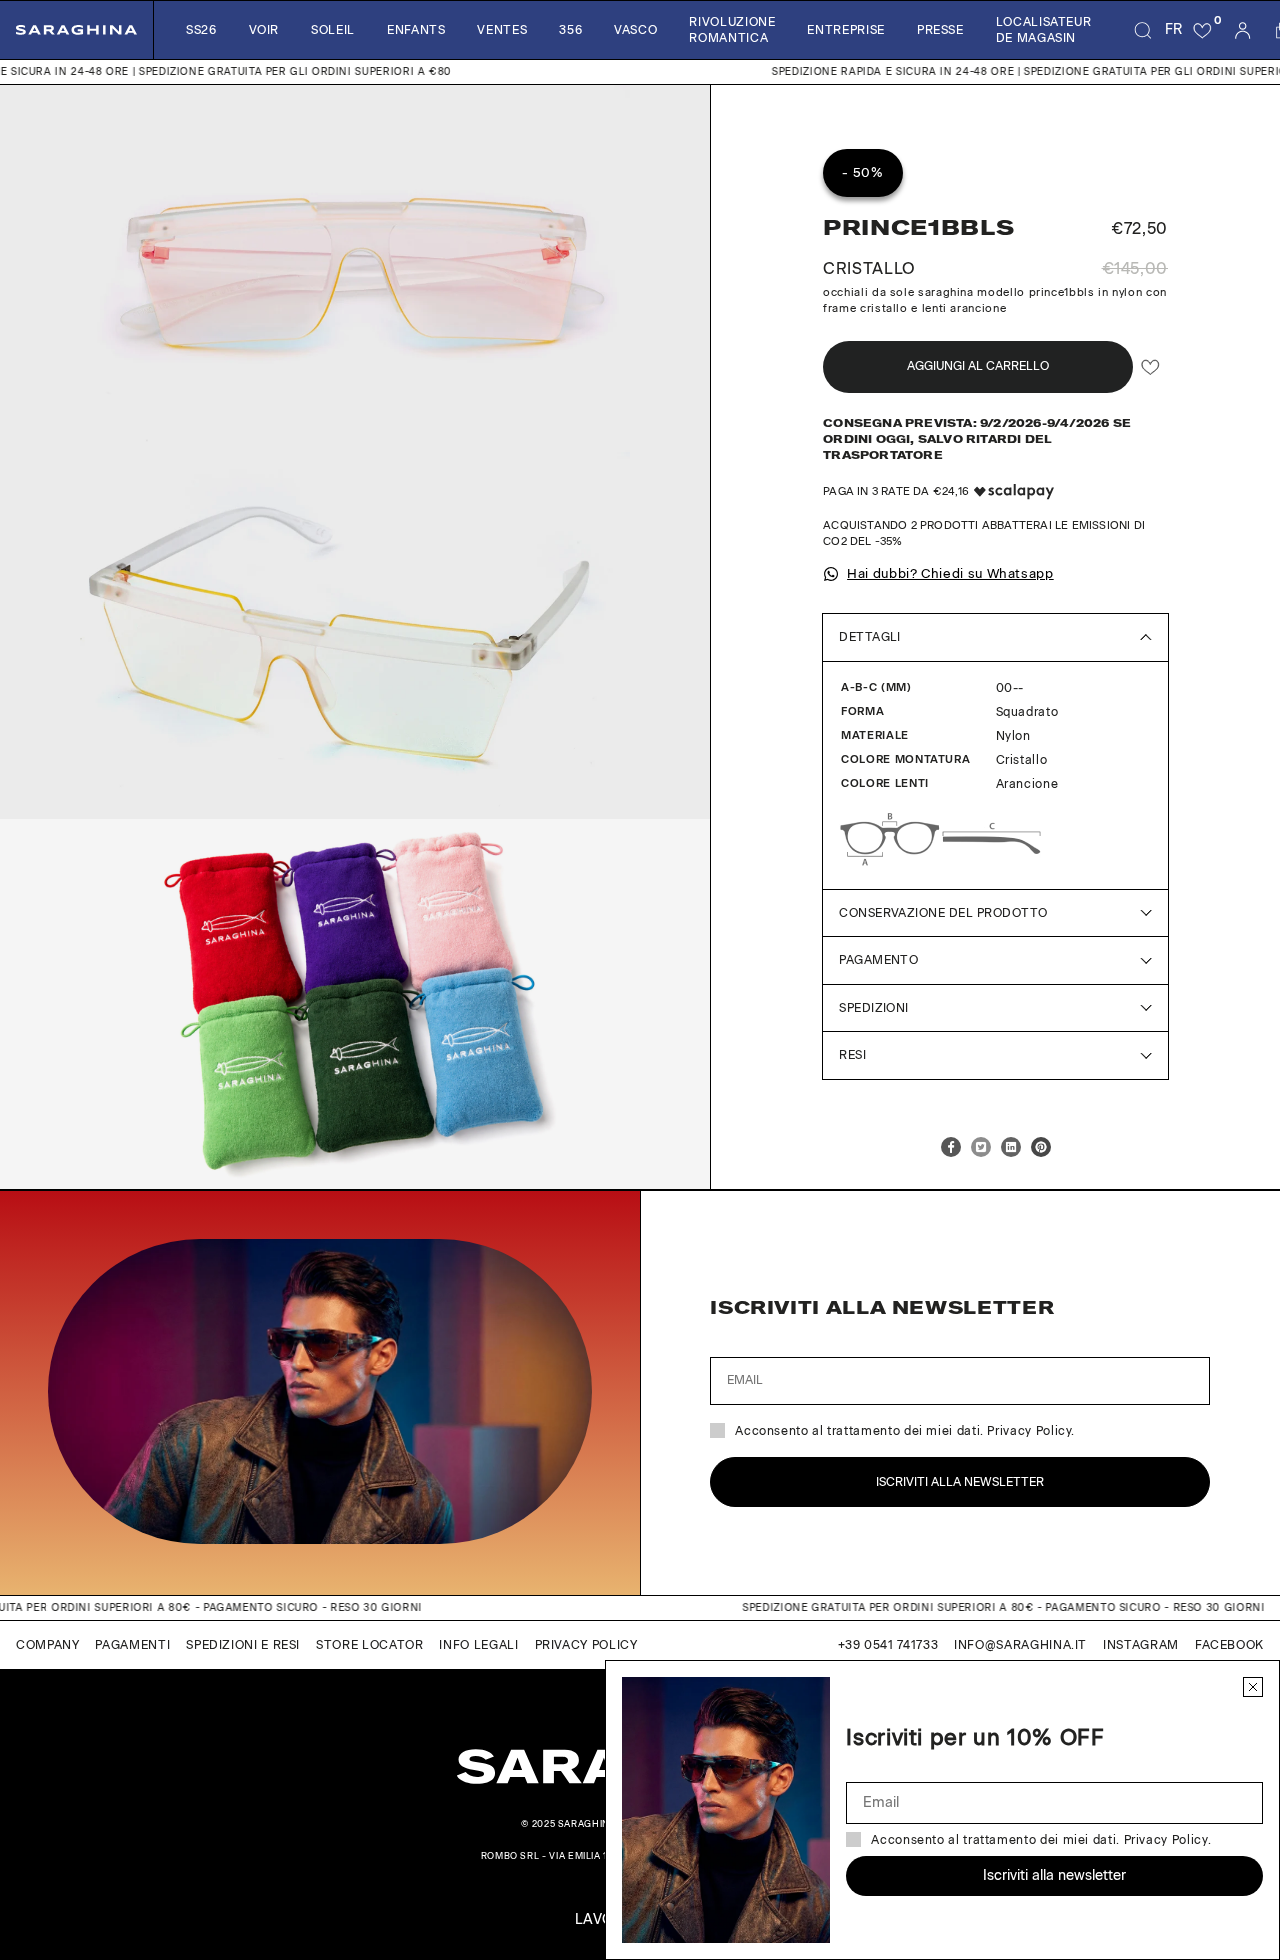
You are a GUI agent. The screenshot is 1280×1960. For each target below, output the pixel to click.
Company (47, 1645)
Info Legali (478, 1645)
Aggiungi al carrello (978, 366)
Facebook (1229, 1645)
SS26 (201, 30)
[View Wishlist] (1203, 30)
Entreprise (845, 30)
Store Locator (369, 1645)
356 (570, 30)
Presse (940, 30)
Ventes (502, 30)
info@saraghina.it (1020, 1645)
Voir (264, 30)
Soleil (333, 30)
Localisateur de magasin (1044, 30)
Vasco (635, 30)
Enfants (416, 30)
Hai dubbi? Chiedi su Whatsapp (950, 573)
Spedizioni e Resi (243, 1645)
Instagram (1141, 1645)
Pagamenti (132, 1645)
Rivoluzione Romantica (732, 30)
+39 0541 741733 (888, 1645)
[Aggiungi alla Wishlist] (1150, 366)
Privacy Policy (586, 1645)
